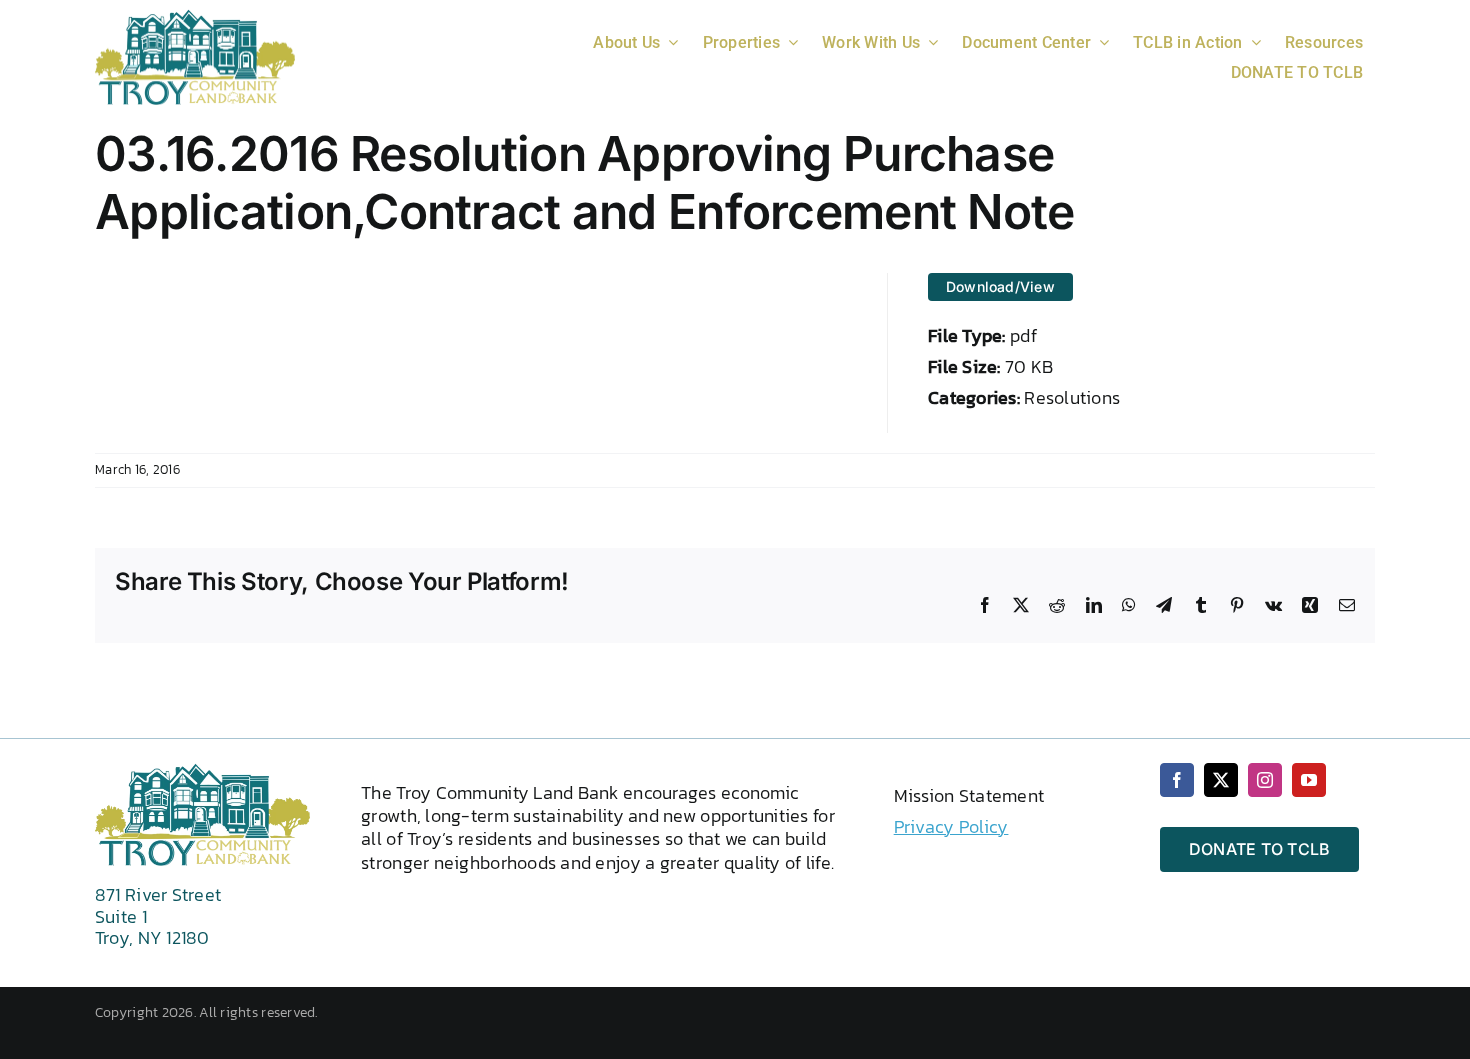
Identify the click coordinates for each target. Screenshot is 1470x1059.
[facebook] (1177, 780)
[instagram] (1265, 780)
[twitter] (1221, 780)
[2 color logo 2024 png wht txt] (195, 17)
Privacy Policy (951, 826)
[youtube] (1309, 780)
